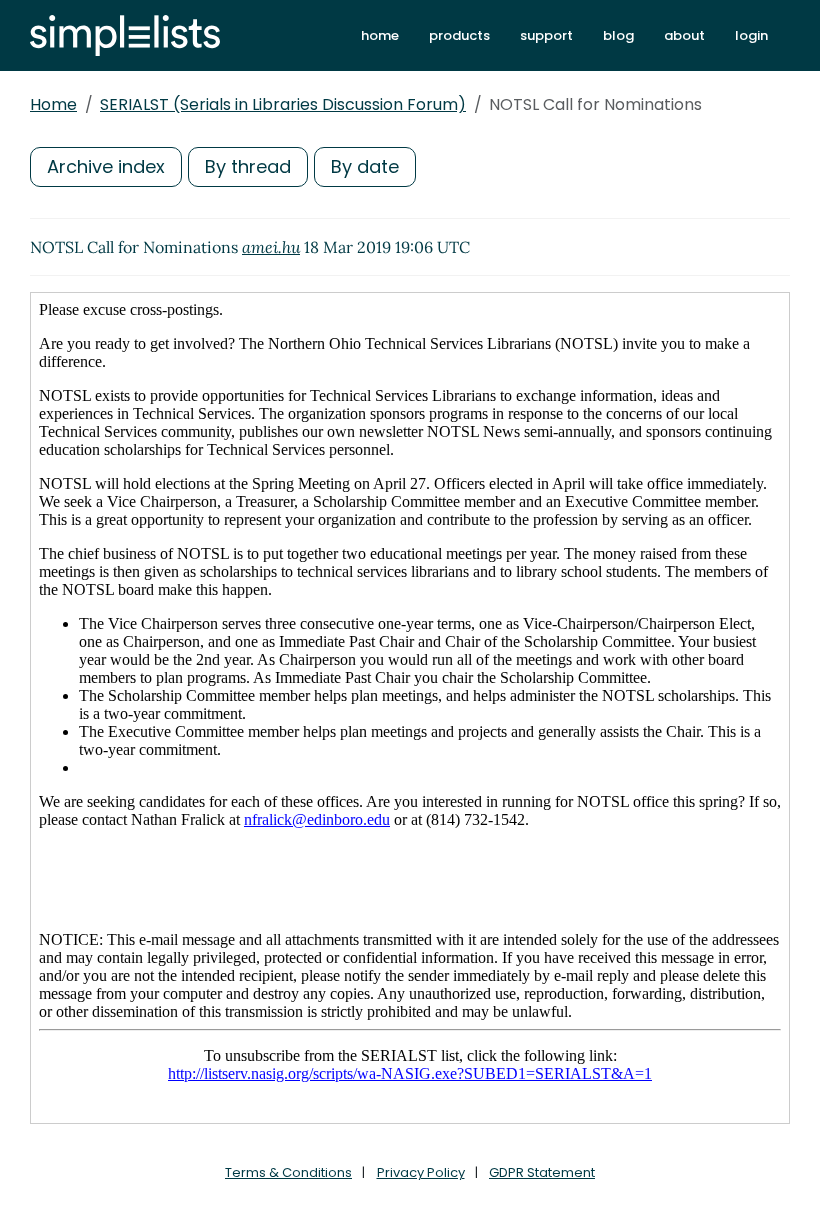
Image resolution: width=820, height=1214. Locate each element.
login (751, 35)
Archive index (106, 166)
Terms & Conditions (288, 1172)
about (684, 35)
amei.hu (271, 247)
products (459, 35)
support (546, 35)
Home (53, 104)
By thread (248, 166)
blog (618, 35)
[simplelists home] (125, 35)
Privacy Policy (421, 1172)
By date (365, 166)
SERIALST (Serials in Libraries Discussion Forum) (283, 104)
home (380, 35)
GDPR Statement (542, 1172)
